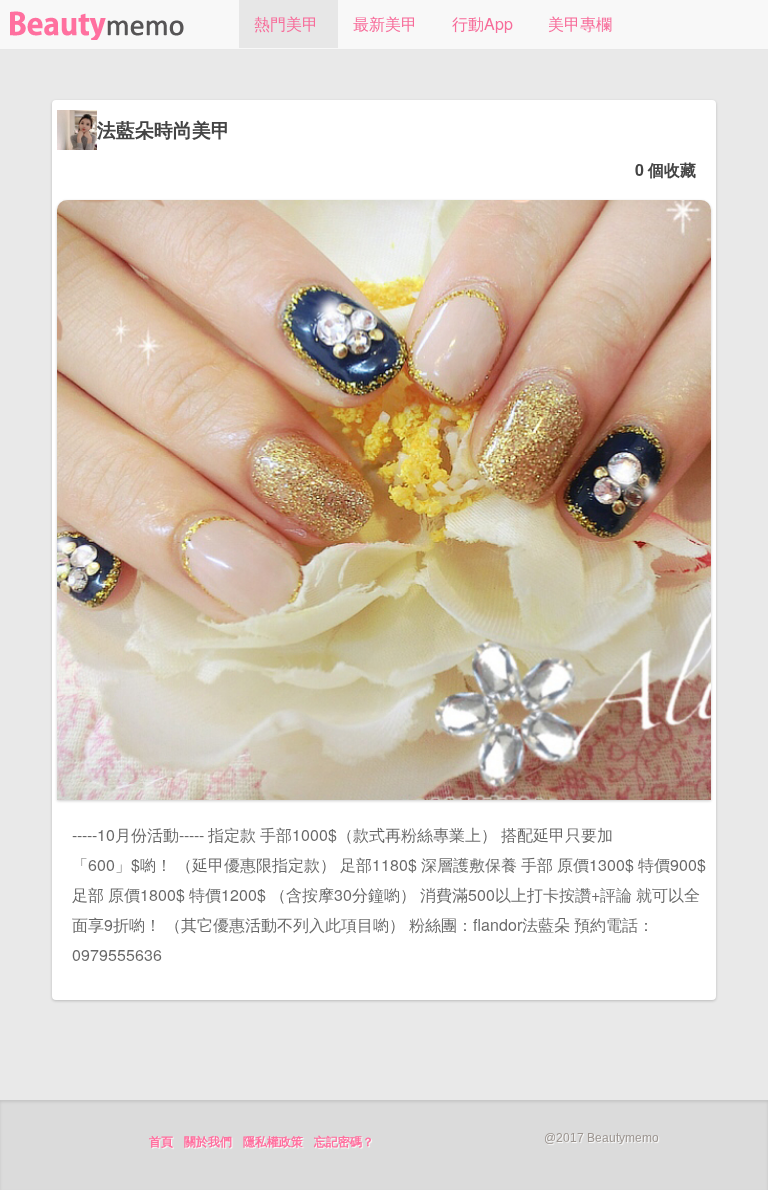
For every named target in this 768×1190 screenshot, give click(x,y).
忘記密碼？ (344, 1142)
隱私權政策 (273, 1142)
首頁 (161, 1142)
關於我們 (208, 1142)
